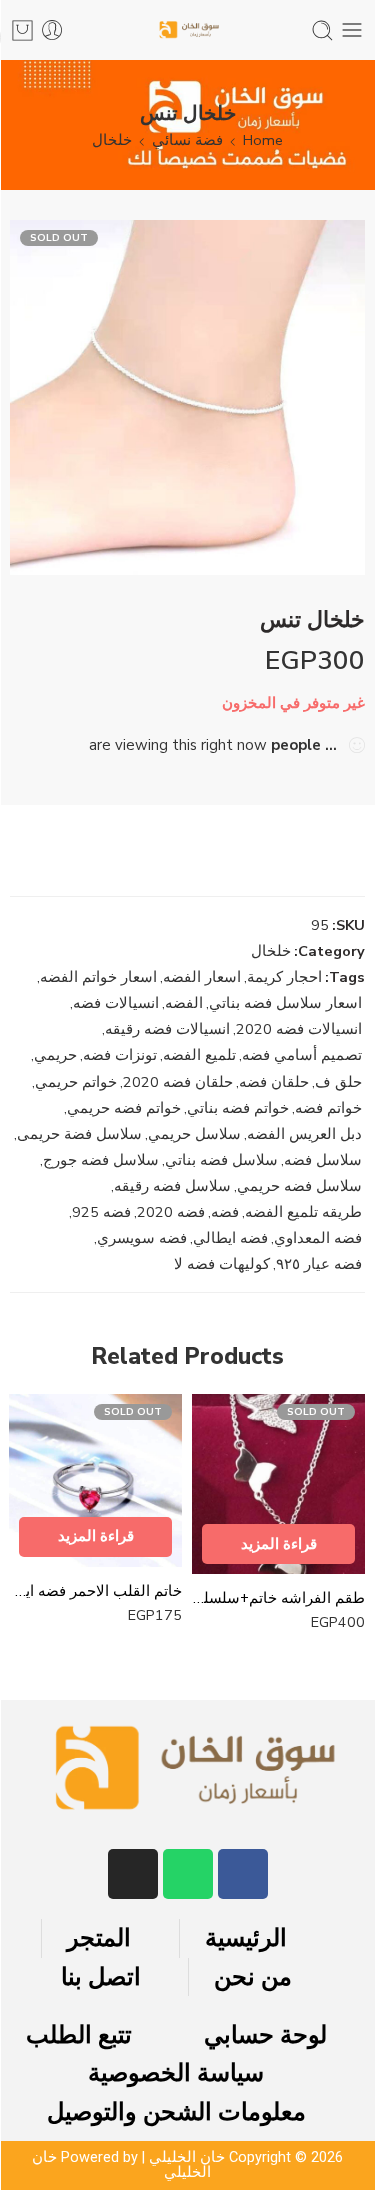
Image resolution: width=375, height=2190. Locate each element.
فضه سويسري (142, 1238)
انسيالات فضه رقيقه (167, 1029)
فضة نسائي (187, 140)
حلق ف (338, 1082)
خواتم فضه (328, 1108)
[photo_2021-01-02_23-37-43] (187, 397)
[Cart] (22, 30)
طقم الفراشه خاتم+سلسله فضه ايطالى (278, 1598)
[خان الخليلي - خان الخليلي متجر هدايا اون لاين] (187, 30)
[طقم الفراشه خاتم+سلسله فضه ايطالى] (278, 1484)
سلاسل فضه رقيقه (172, 1186)
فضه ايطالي (230, 1238)
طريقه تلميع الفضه (303, 1212)
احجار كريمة (284, 977)
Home (263, 140)
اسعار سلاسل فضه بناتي (285, 1003)
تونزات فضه (120, 1055)
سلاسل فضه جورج (101, 1160)
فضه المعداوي (318, 1238)
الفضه (184, 1003)
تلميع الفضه (199, 1055)
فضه (225, 1212)
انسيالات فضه (116, 1003)
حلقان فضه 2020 (178, 1082)
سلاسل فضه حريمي (299, 1186)
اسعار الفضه (202, 977)
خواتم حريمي (76, 1082)
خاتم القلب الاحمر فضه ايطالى (95, 1591)
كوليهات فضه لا (222, 1264)
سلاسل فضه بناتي (221, 1160)
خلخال (112, 140)
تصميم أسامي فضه (302, 1055)
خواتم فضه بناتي (238, 1108)
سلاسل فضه (323, 1160)
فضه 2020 (171, 1212)
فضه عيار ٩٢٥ (319, 1264)
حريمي (55, 1055)
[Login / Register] (52, 30)
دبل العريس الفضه (304, 1134)
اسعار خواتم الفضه (98, 977)
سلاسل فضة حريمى (79, 1134)
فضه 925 (101, 1212)
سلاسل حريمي (194, 1134)
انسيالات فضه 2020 (299, 1029)
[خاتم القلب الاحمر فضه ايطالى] (95, 1480)
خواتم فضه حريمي (124, 1108)
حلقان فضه (274, 1082)
